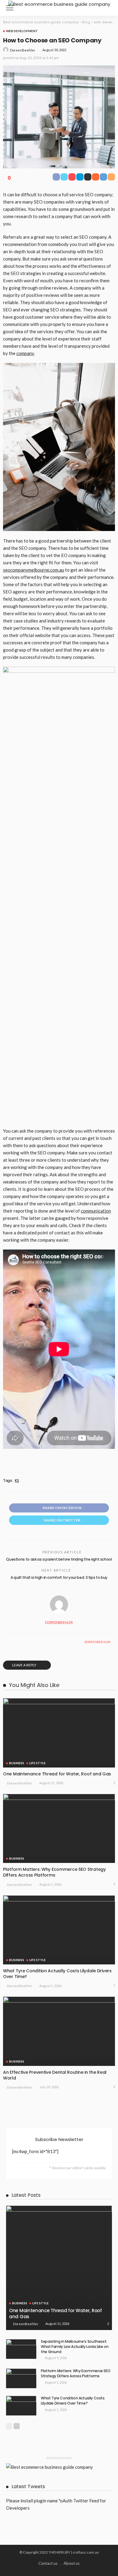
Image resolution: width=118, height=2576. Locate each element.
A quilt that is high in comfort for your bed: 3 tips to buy (59, 1577)
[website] (9, 1642)
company (25, 353)
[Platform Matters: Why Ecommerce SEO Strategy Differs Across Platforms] (59, 1829)
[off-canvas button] (10, 8)
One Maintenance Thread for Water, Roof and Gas (57, 1774)
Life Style (38, 1763)
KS (17, 1481)
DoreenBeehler (23, 50)
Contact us (48, 2563)
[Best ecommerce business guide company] (59, 3)
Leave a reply (25, 1665)
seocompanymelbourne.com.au (34, 570)
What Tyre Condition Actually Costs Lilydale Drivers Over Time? (57, 1974)
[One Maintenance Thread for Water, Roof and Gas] (59, 1733)
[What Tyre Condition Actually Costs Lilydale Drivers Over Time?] (59, 1930)
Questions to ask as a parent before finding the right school (59, 1559)
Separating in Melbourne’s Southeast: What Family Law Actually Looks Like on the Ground (75, 2347)
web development (22, 31)
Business (17, 1763)
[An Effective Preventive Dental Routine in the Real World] (59, 2031)
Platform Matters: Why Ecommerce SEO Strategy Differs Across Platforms (54, 1872)
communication (96, 1211)
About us (72, 2563)
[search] (107, 8)
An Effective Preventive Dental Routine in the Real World (55, 2075)
